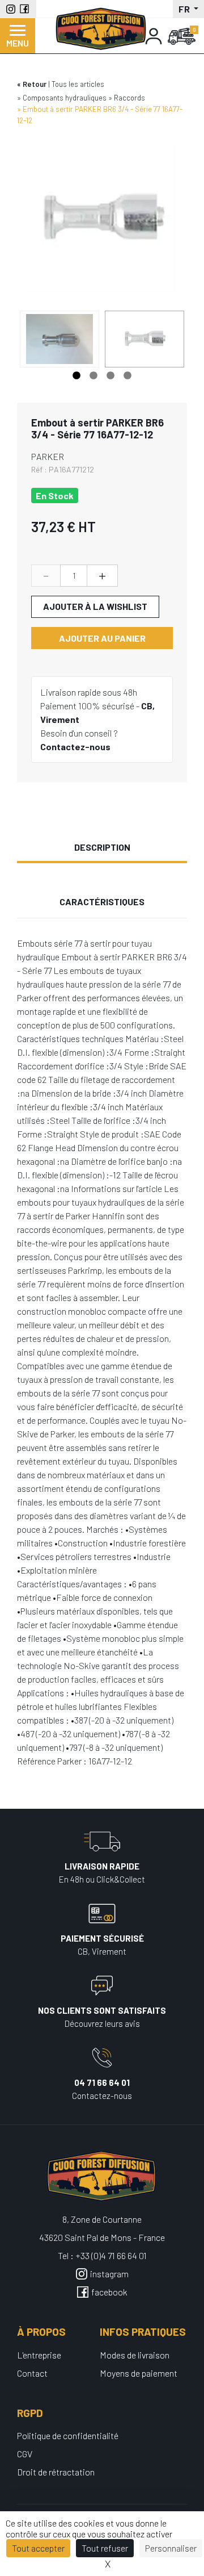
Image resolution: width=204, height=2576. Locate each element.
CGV (25, 2454)
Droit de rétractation (56, 2472)
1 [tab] (76, 376)
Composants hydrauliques (65, 98)
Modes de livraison (135, 2355)
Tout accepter (38, 2548)
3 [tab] (110, 376)
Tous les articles (78, 84)
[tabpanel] (144, 339)
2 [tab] (93, 376)
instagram (109, 2274)
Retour (35, 84)
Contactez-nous (75, 747)
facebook (109, 2292)
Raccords (129, 98)
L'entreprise (39, 2355)
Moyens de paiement (139, 2373)
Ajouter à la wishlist (95, 606)
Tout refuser (105, 2548)
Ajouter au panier (102, 638)
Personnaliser (171, 2548)
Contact (32, 2373)
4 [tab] (127, 376)
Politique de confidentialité (68, 2435)
